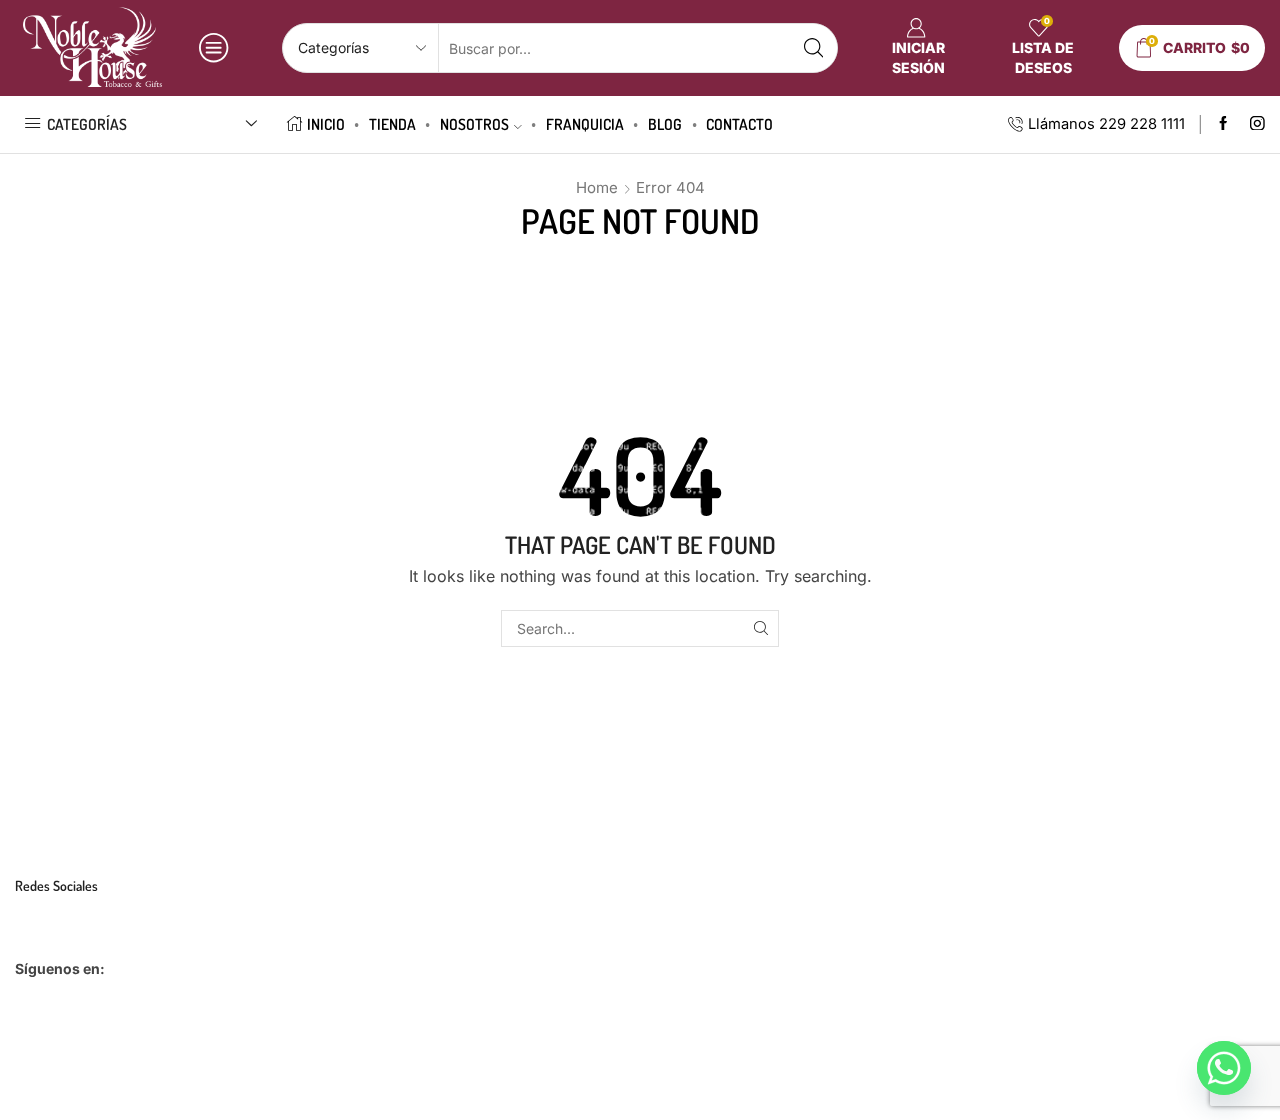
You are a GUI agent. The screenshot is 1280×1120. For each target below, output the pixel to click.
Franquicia (585, 124)
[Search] (760, 628)
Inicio (326, 124)
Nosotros (474, 124)
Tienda (392, 124)
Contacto (739, 124)
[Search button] (813, 48)
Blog (665, 124)
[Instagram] (1257, 124)
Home (597, 187)
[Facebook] (1223, 124)
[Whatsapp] (1224, 1068)
